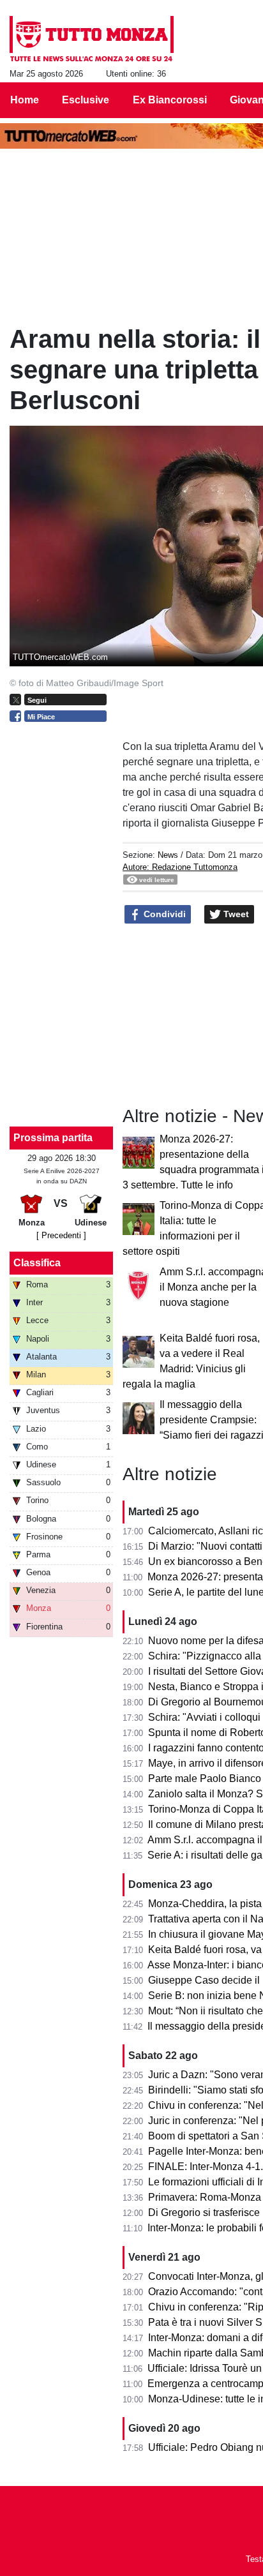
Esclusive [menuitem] (86, 100)
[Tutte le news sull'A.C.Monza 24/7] (92, 39)
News (168, 855)
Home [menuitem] (25, 100)
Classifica (37, 1263)
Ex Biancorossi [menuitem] (170, 100)
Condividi (163, 914)
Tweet (235, 914)
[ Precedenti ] (61, 1235)
